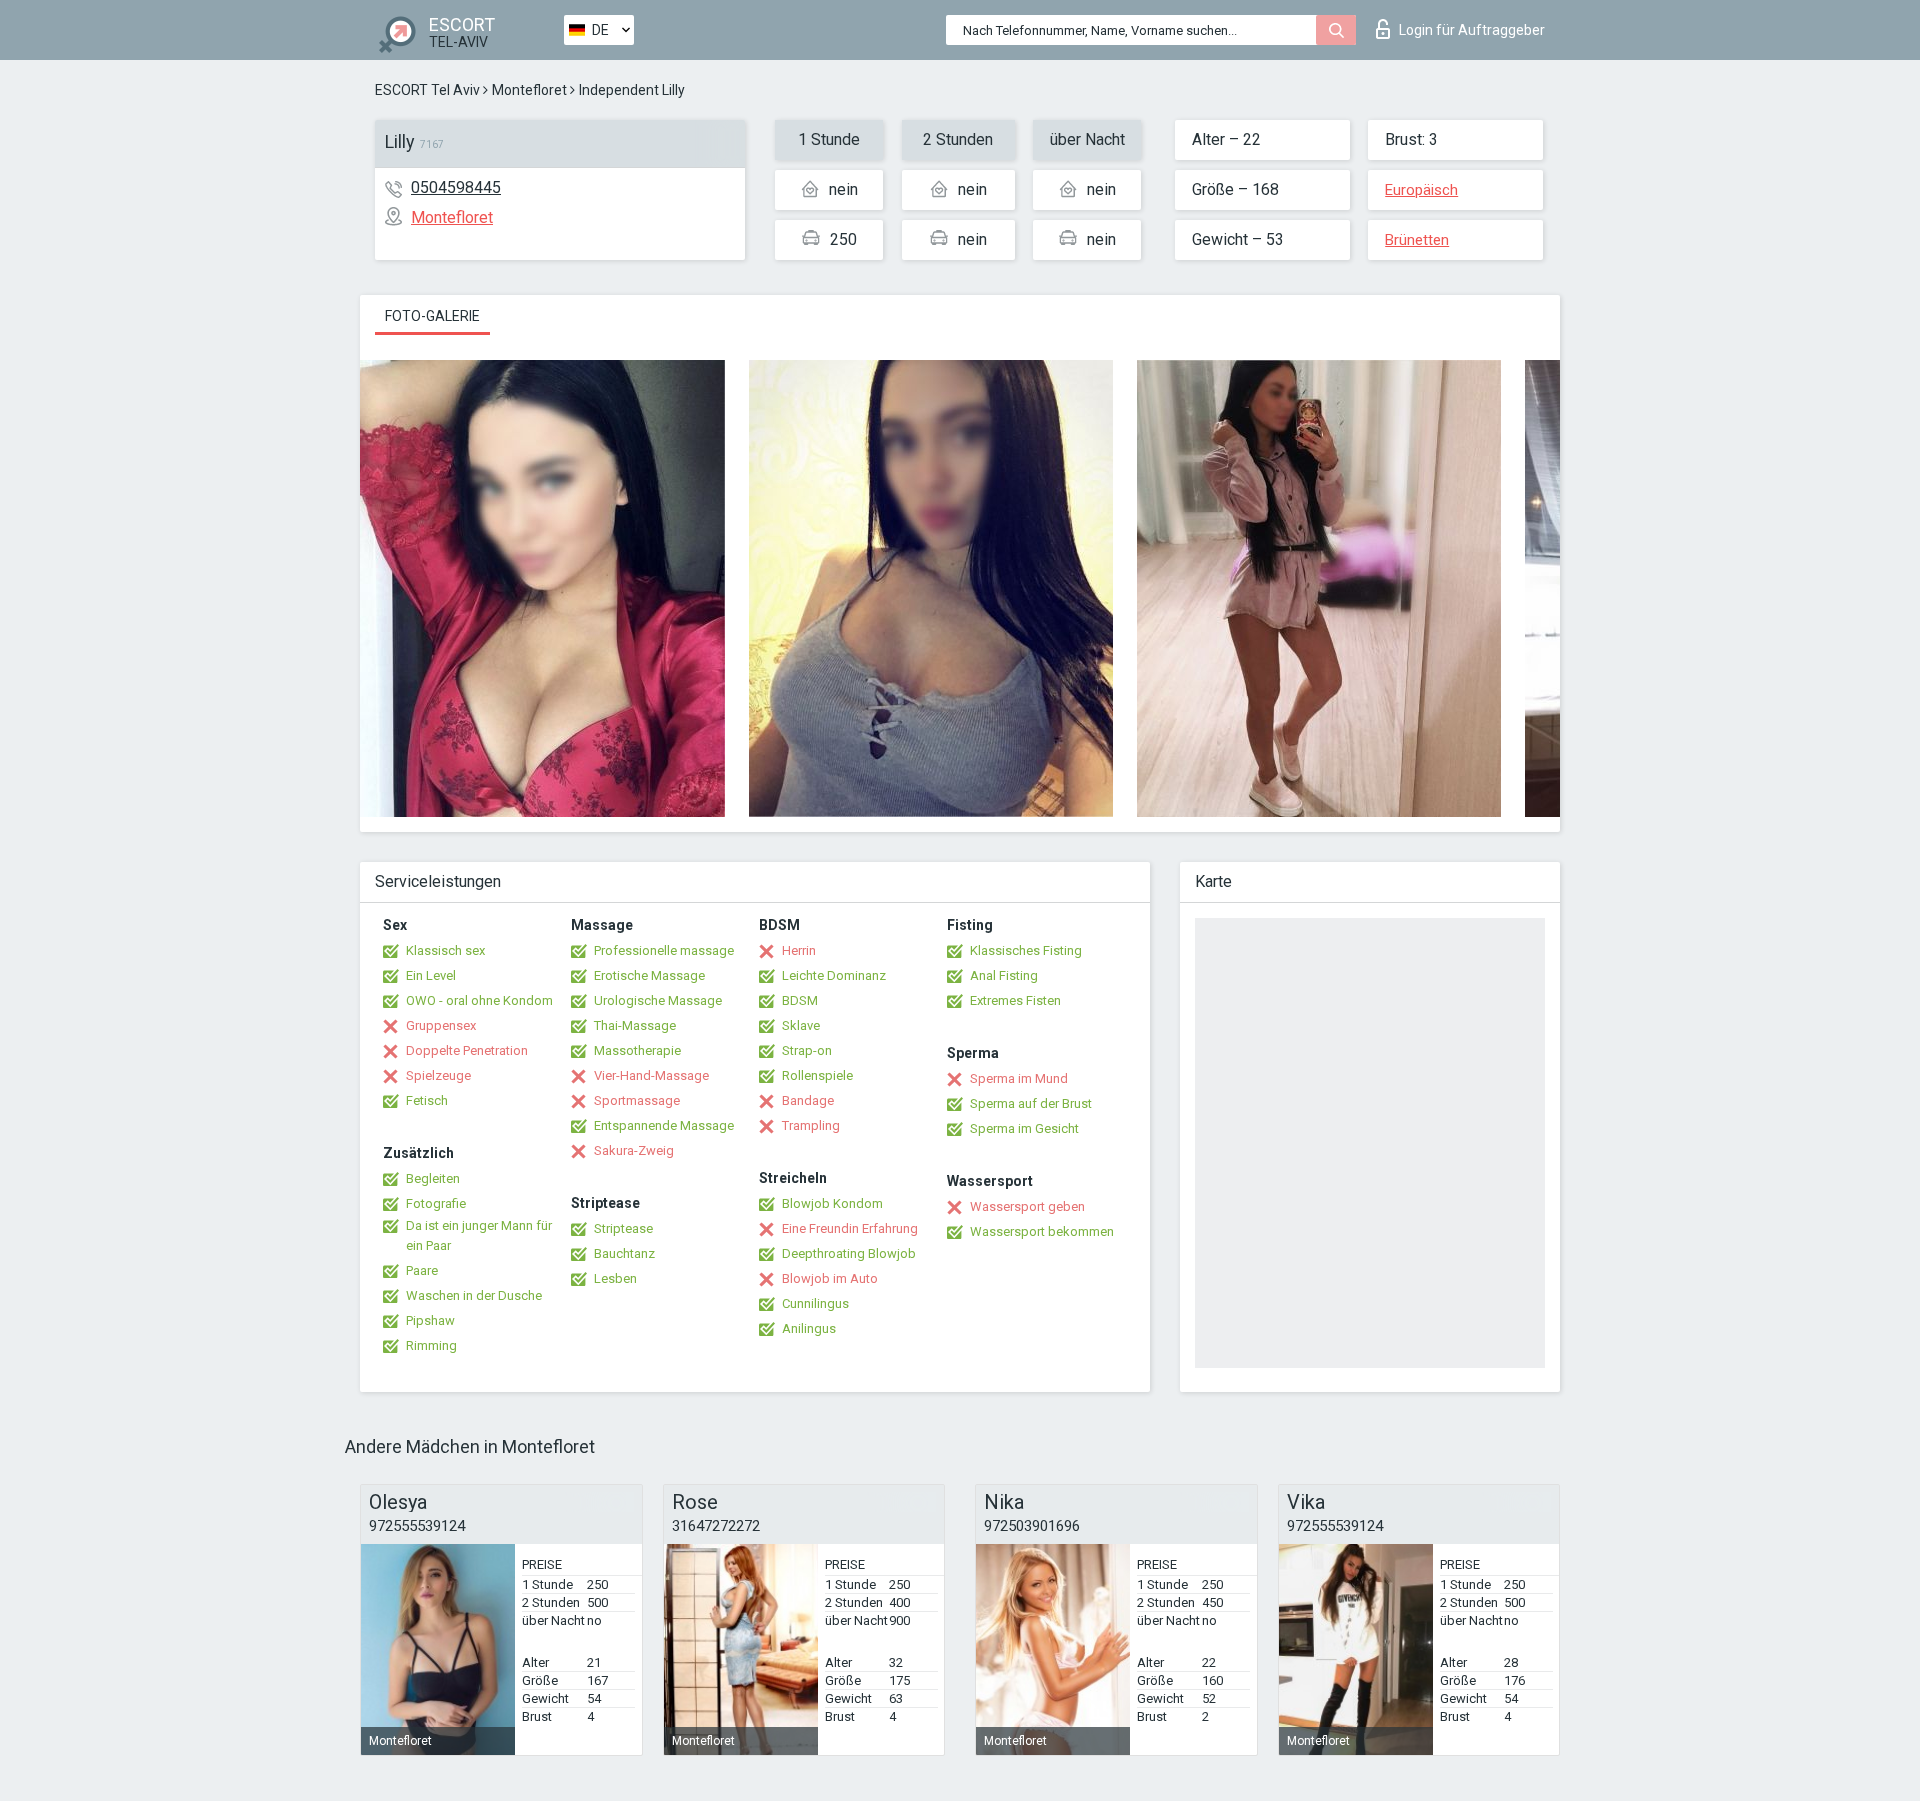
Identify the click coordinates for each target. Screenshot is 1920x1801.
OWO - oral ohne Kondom (479, 1000)
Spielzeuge (438, 1075)
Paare (422, 1270)
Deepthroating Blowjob (849, 1253)
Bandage (808, 1100)
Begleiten (433, 1178)
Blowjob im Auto (830, 1278)
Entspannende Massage (664, 1125)
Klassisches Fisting (1026, 950)
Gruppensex (441, 1025)
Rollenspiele (817, 1075)
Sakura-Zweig (634, 1150)
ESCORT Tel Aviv (427, 90)
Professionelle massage (664, 950)
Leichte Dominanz (834, 975)
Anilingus (809, 1328)
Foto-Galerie (432, 316)
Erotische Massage (649, 975)
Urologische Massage (658, 1000)
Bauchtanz (624, 1253)
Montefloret (529, 90)
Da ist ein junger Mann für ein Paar (479, 1235)
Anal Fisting (1004, 975)
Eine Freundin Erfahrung (850, 1228)
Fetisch (427, 1100)
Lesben (615, 1278)
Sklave (801, 1025)
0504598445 (456, 187)
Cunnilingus (815, 1303)
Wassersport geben (1027, 1206)
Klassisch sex (445, 950)
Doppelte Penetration (467, 1050)
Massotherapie (637, 1050)
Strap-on (807, 1050)
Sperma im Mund (1019, 1078)
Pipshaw (430, 1320)
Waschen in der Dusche (474, 1295)
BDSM (800, 1000)
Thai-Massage (635, 1025)
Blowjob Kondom (832, 1203)
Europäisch (1421, 190)
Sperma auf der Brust (1031, 1103)
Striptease (623, 1228)
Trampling (811, 1125)
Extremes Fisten (1015, 1000)
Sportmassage (637, 1100)
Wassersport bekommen (1042, 1231)
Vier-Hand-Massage (651, 1075)
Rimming (431, 1345)
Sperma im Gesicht (1024, 1128)
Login (1472, 30)
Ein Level (431, 975)
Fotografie (436, 1203)
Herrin (799, 950)
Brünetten (1417, 240)
